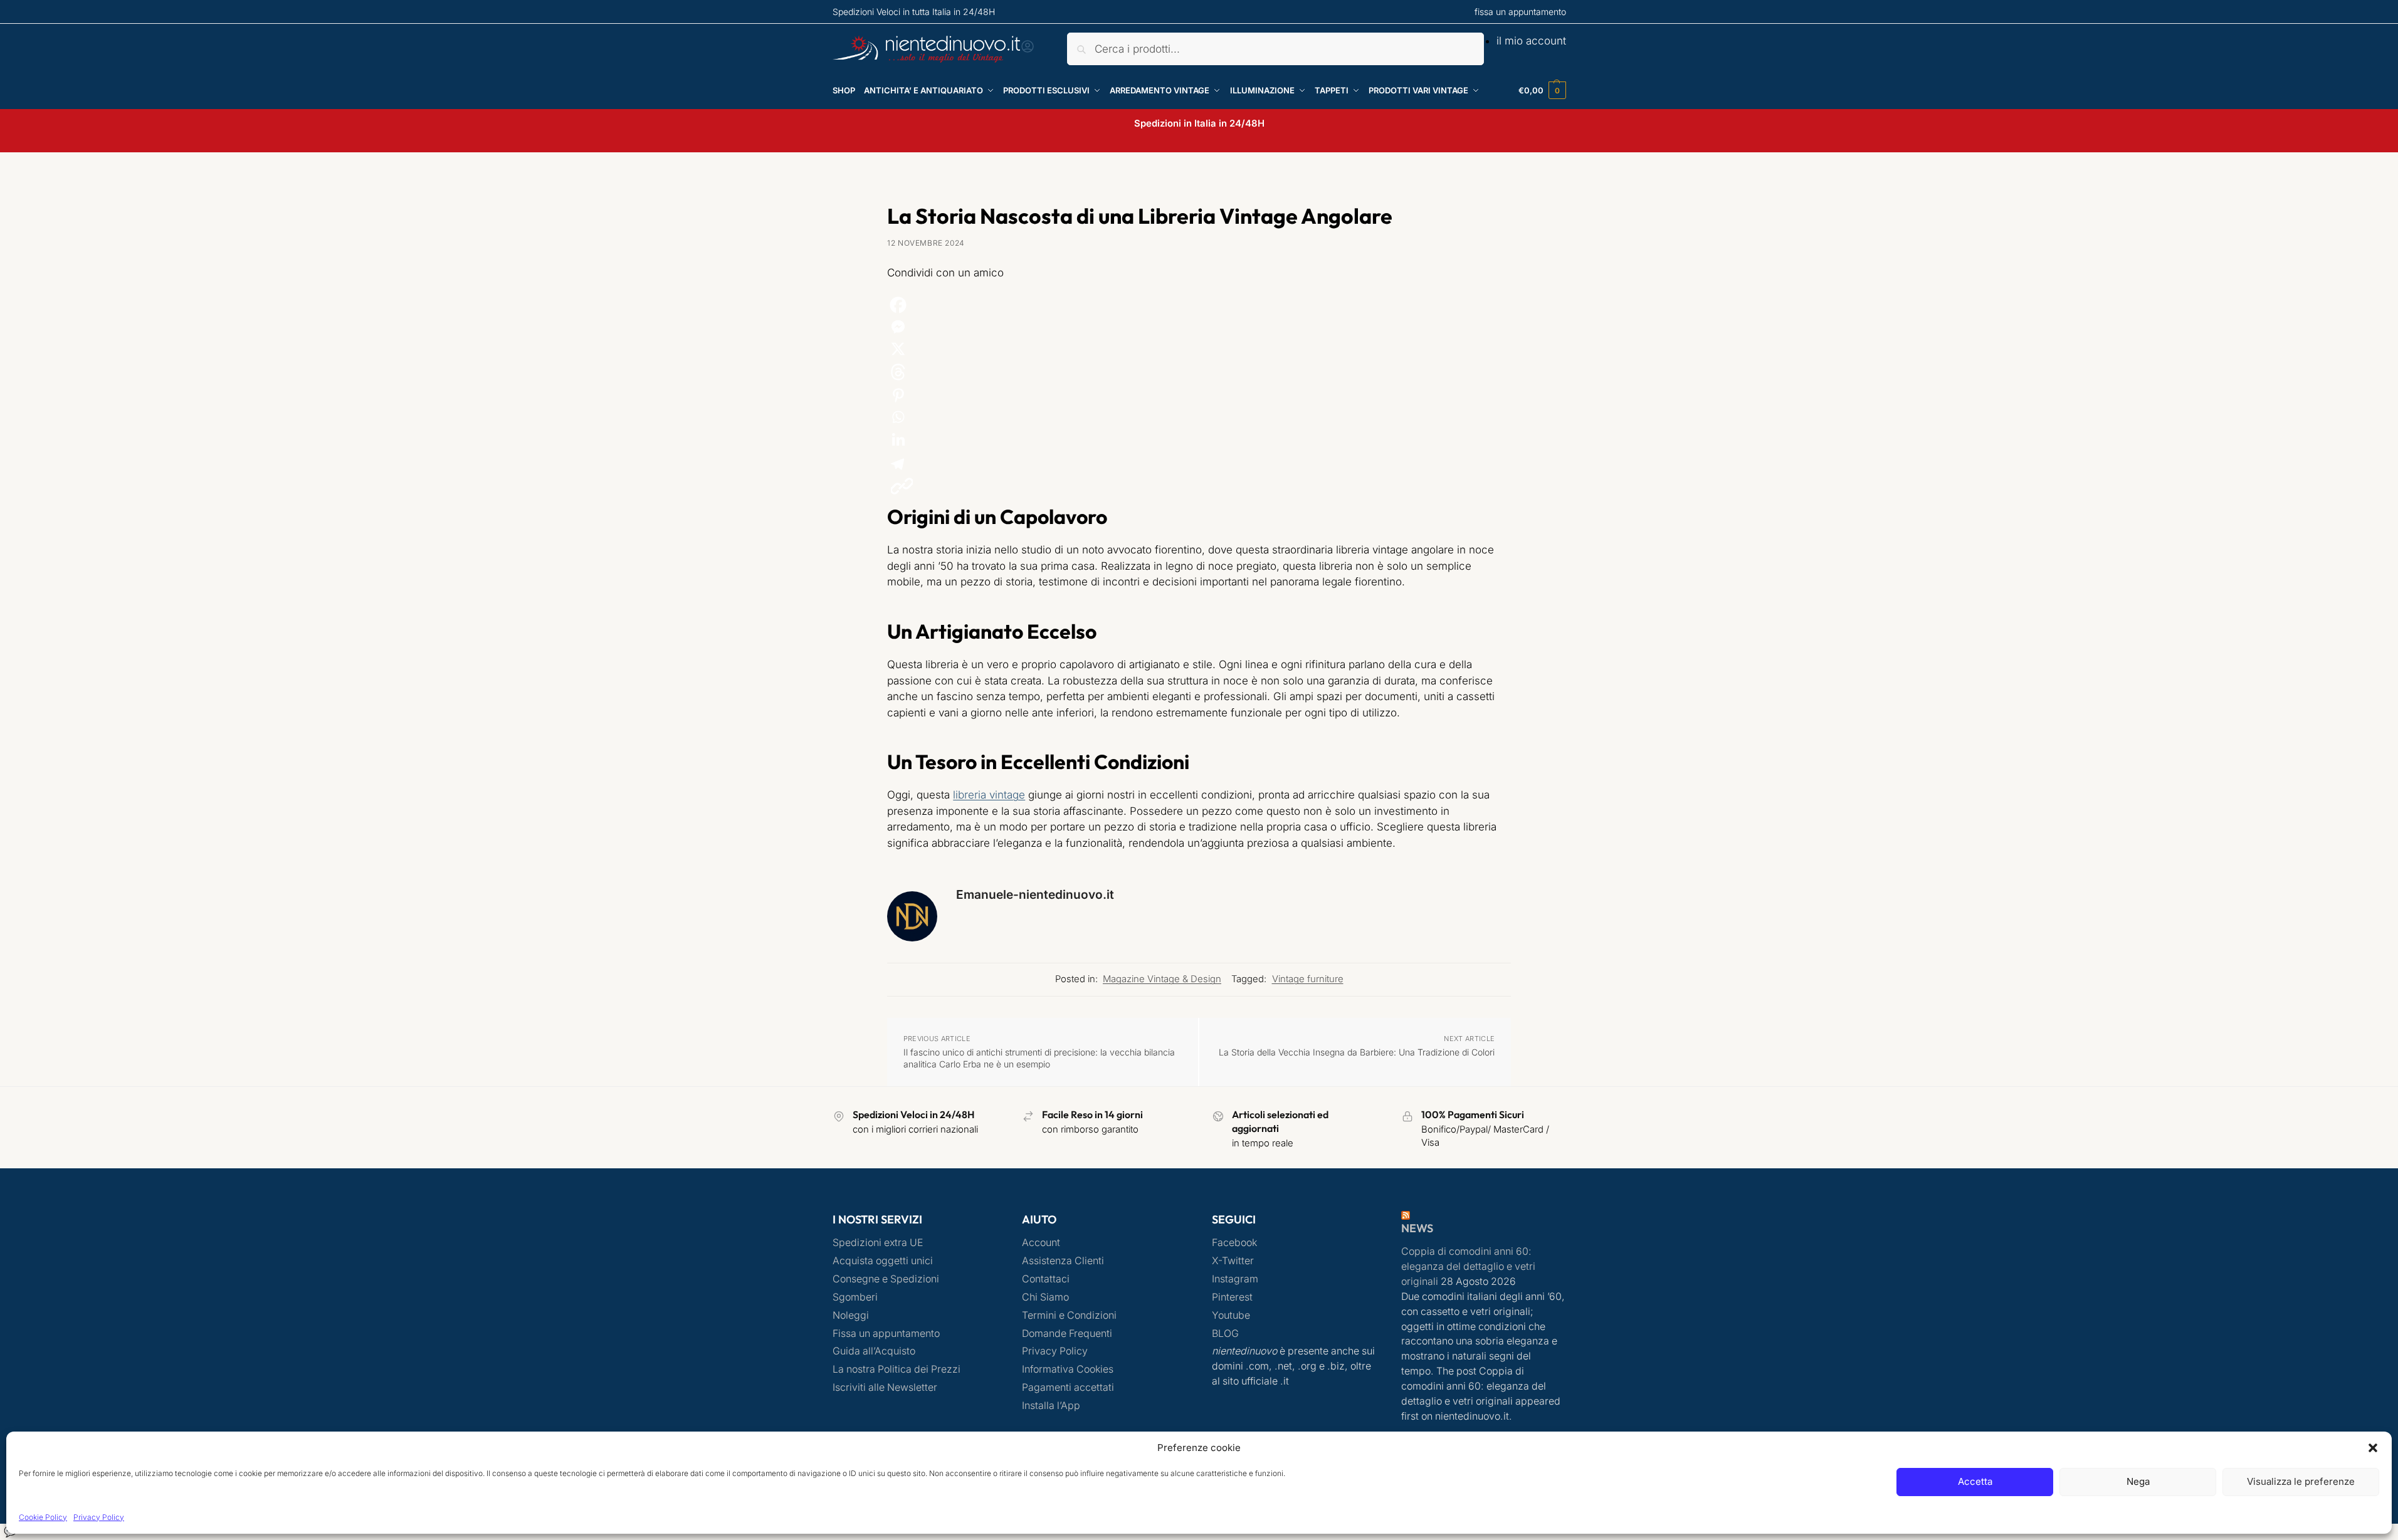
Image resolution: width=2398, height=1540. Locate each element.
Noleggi (851, 1315)
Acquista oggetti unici (883, 1261)
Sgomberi (855, 1297)
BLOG (1225, 1333)
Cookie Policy (43, 1517)
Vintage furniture (1308, 979)
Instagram (1235, 1279)
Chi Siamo (1045, 1297)
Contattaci (1046, 1279)
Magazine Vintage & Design (1162, 979)
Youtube (1231, 1315)
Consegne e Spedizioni (886, 1279)
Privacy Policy (99, 1517)
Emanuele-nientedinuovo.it (1035, 894)
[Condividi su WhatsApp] (1199, 417)
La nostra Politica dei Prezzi (897, 1369)
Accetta (1975, 1481)
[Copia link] (902, 486)
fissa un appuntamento (1520, 12)
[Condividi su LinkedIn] (1199, 440)
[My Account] (1028, 50)
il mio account (1531, 41)
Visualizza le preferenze (2301, 1481)
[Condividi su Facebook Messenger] (1199, 327)
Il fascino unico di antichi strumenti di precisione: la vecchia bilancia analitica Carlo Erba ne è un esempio (1039, 1058)
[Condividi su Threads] (1199, 372)
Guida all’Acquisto (874, 1351)
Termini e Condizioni (1069, 1315)
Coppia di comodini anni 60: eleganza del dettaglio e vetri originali (1468, 1266)
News (1417, 1228)
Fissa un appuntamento (886, 1333)
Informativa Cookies (1068, 1369)
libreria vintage (989, 795)
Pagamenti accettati (1068, 1387)
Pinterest (1232, 1297)
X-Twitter (1233, 1261)
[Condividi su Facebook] (1199, 305)
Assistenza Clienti (1063, 1261)
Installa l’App (1051, 1406)
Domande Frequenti (1067, 1333)
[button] (2373, 1448)
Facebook (1234, 1243)
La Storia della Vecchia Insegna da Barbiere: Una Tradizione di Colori (1357, 1052)
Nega (2138, 1481)
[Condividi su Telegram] (1199, 464)
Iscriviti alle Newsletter (885, 1387)
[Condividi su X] (1199, 349)
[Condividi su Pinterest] (1199, 395)
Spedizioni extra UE (878, 1243)
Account (1041, 1243)
